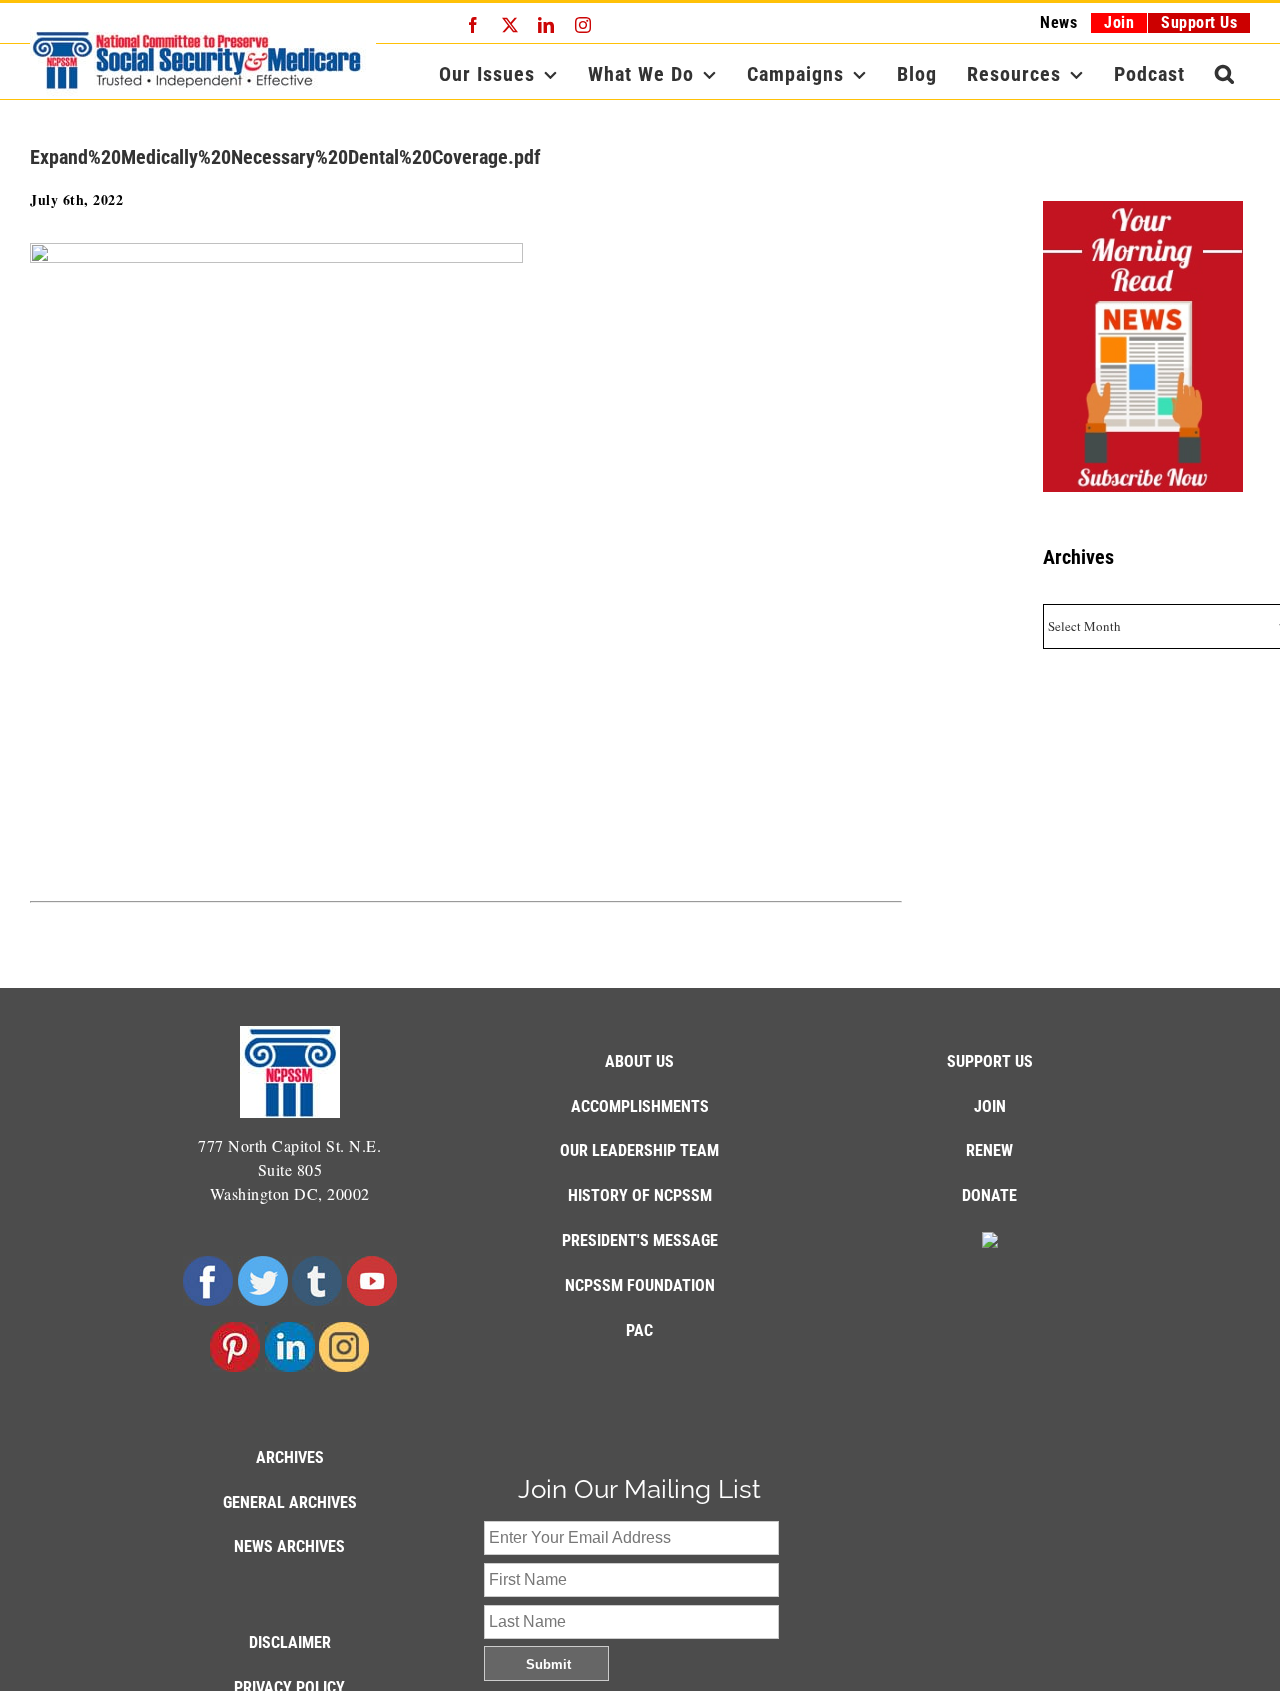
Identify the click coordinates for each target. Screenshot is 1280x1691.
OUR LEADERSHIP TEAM (639, 1150)
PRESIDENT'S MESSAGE (640, 1240)
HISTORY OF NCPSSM (640, 1195)
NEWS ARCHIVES (289, 1546)
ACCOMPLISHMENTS (640, 1106)
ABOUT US (639, 1061)
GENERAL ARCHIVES (290, 1502)
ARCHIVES (290, 1457)
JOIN (990, 1106)
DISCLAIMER (290, 1642)
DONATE (989, 1195)
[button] (1225, 74)
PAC (639, 1330)
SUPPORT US (990, 1061)
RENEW (989, 1150)
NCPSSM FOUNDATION (640, 1285)
